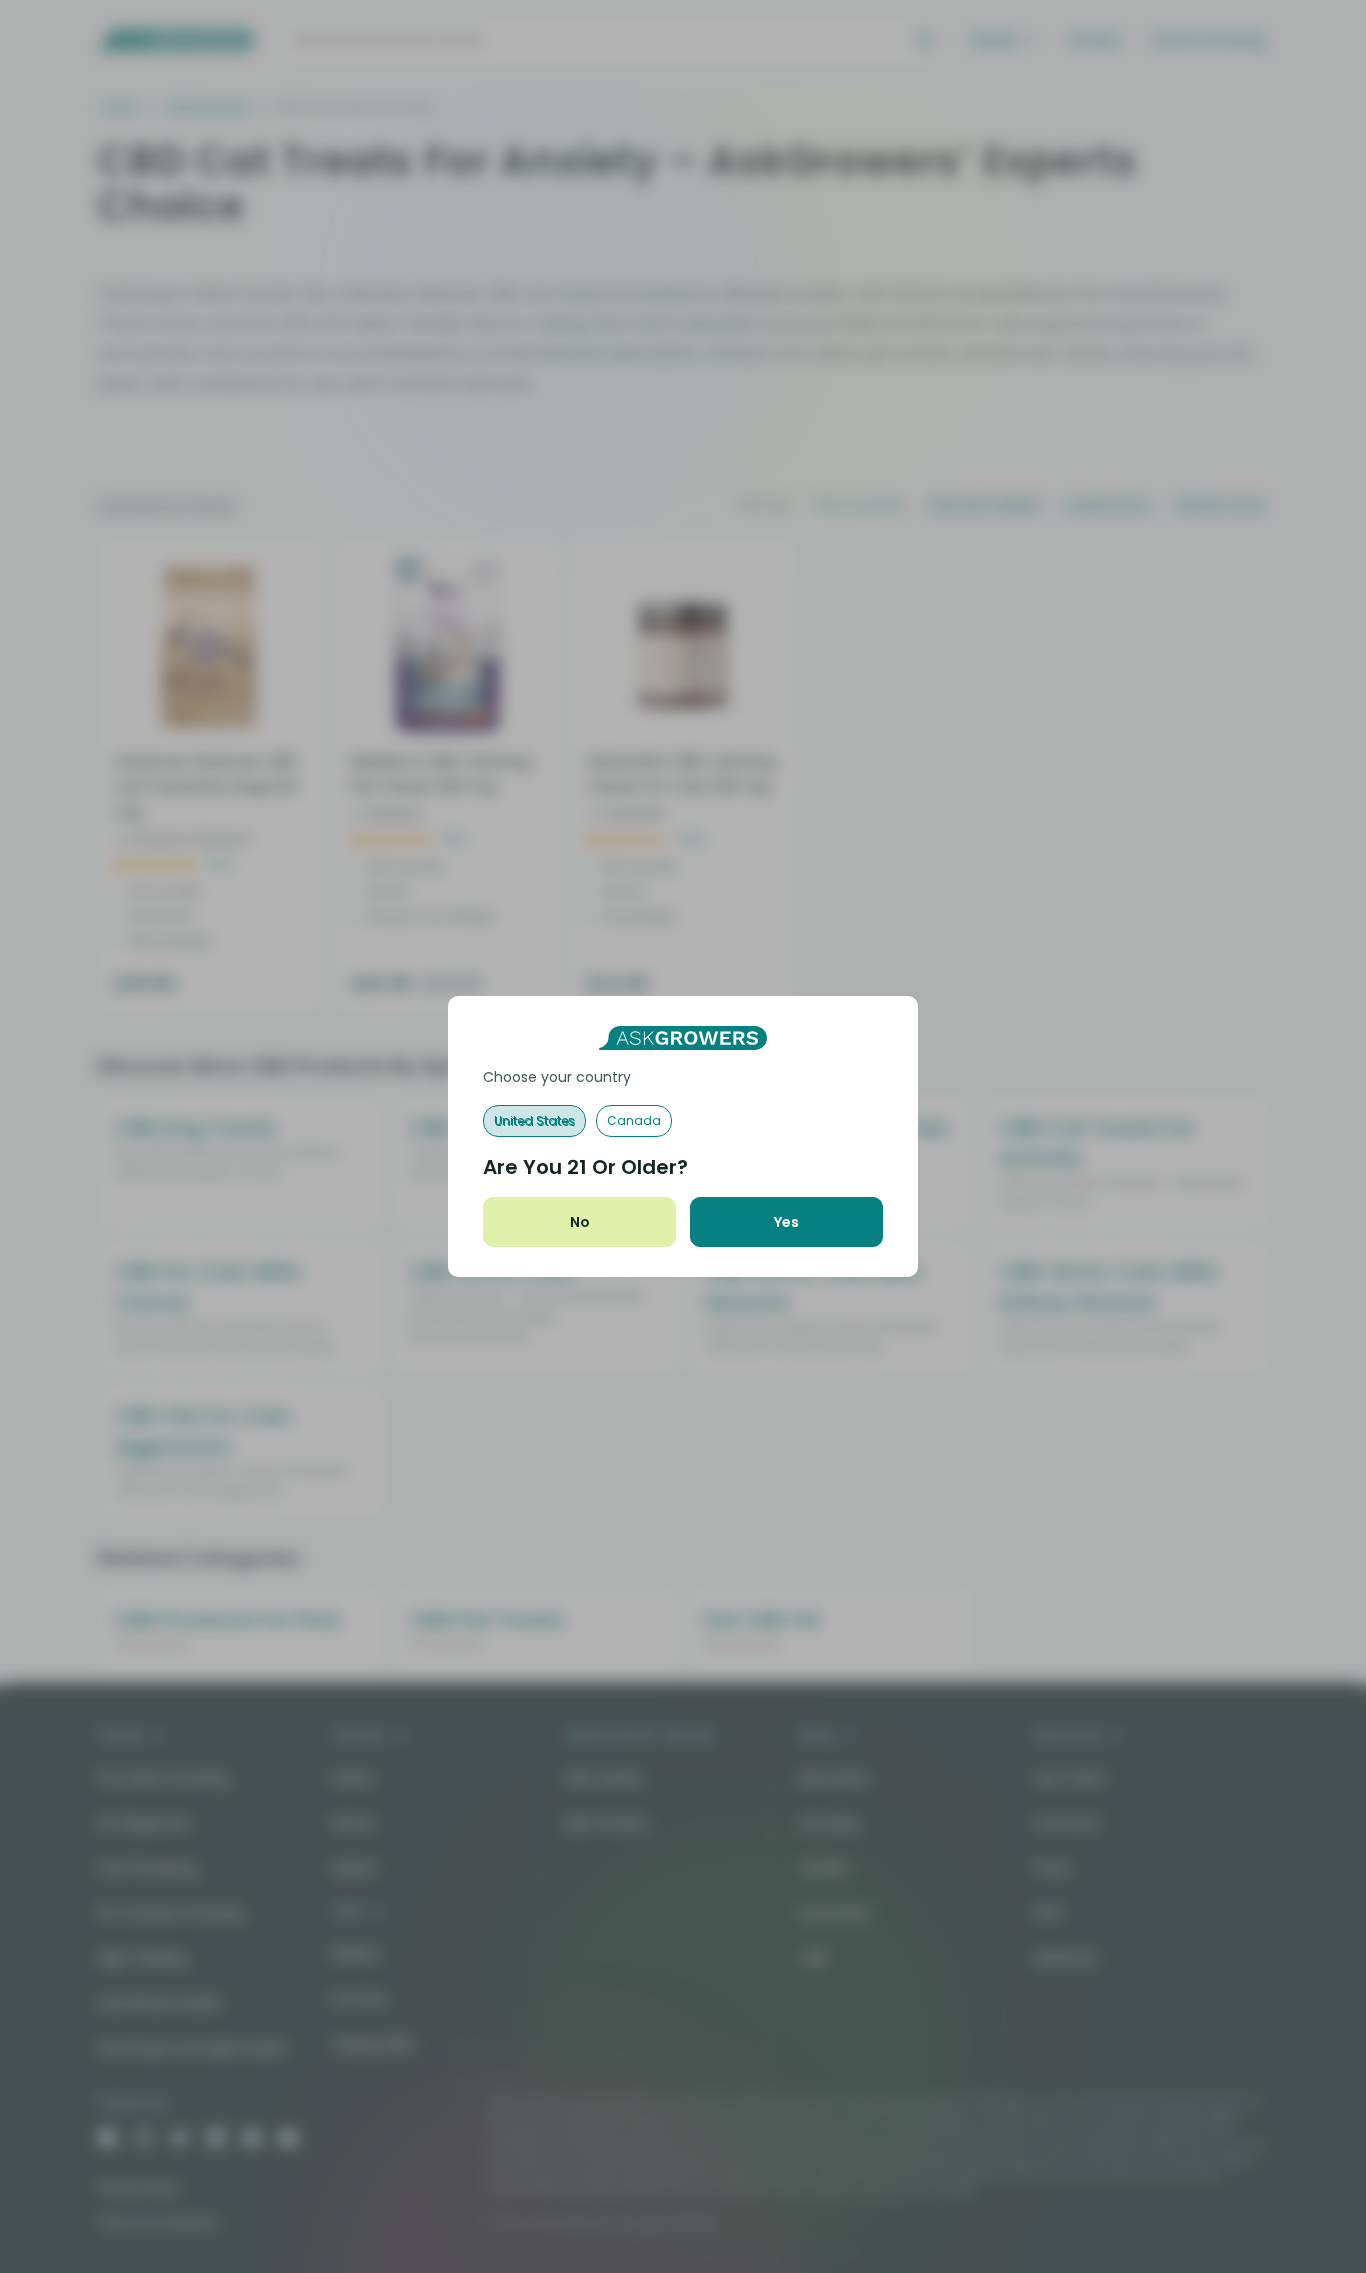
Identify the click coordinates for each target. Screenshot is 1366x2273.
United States (534, 1120)
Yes (786, 1222)
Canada (634, 1120)
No (580, 1222)
